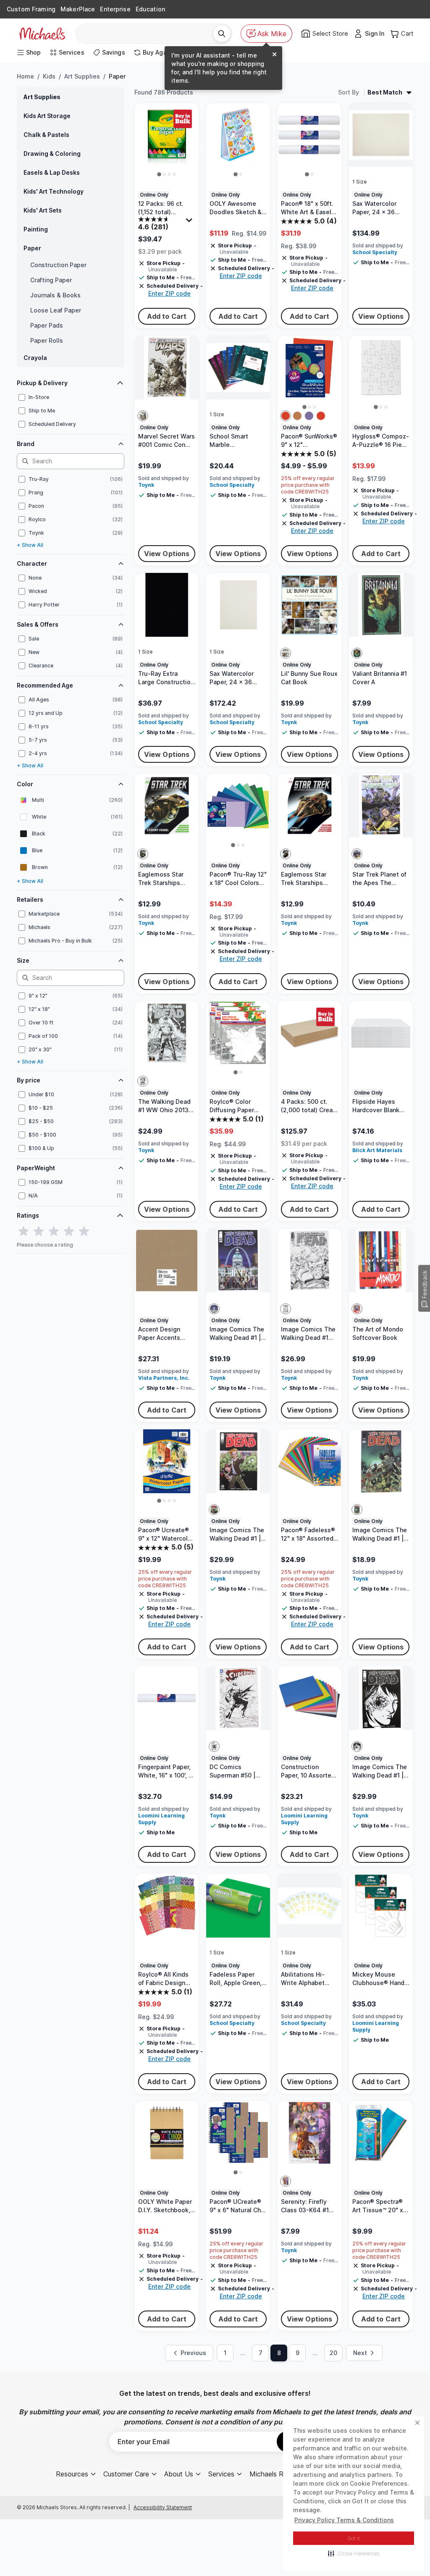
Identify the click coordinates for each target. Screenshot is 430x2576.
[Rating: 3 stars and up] (54, 1232)
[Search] (218, 34)
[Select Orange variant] (283, 414)
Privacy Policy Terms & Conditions (344, 2520)
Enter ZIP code (169, 293)
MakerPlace (78, 9)
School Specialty (372, 257)
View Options (377, 316)
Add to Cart (166, 316)
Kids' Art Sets (43, 210)
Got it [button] (354, 2538)
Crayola (35, 358)
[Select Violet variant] (307, 414)
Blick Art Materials (374, 1163)
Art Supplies (82, 76)
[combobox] (146, 34)
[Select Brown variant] (295, 414)
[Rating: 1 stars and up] (24, 1232)
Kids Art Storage (47, 116)
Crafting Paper (51, 280)
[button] (354, 2553)
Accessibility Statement (163, 2538)
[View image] (159, 173)
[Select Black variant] (143, 1088)
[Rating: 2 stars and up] (39, 1232)
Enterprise (115, 9)
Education (150, 9)
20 (331, 2383)
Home (25, 76)
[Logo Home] (42, 34)
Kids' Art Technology (54, 191)
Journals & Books (55, 295)
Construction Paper (58, 265)
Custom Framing (31, 9)
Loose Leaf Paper (56, 310)
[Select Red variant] (319, 414)
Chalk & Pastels (46, 135)
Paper (32, 248)
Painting (36, 229)
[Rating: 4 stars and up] (69, 1232)
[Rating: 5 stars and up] (84, 1232)
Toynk (146, 489)
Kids (49, 76)
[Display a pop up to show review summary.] (189, 221)
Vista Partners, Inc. (164, 1395)
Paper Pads (47, 325)
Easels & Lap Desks (52, 172)
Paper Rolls (47, 340)
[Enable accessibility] (412, 2558)
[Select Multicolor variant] (143, 414)
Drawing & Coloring (52, 154)
